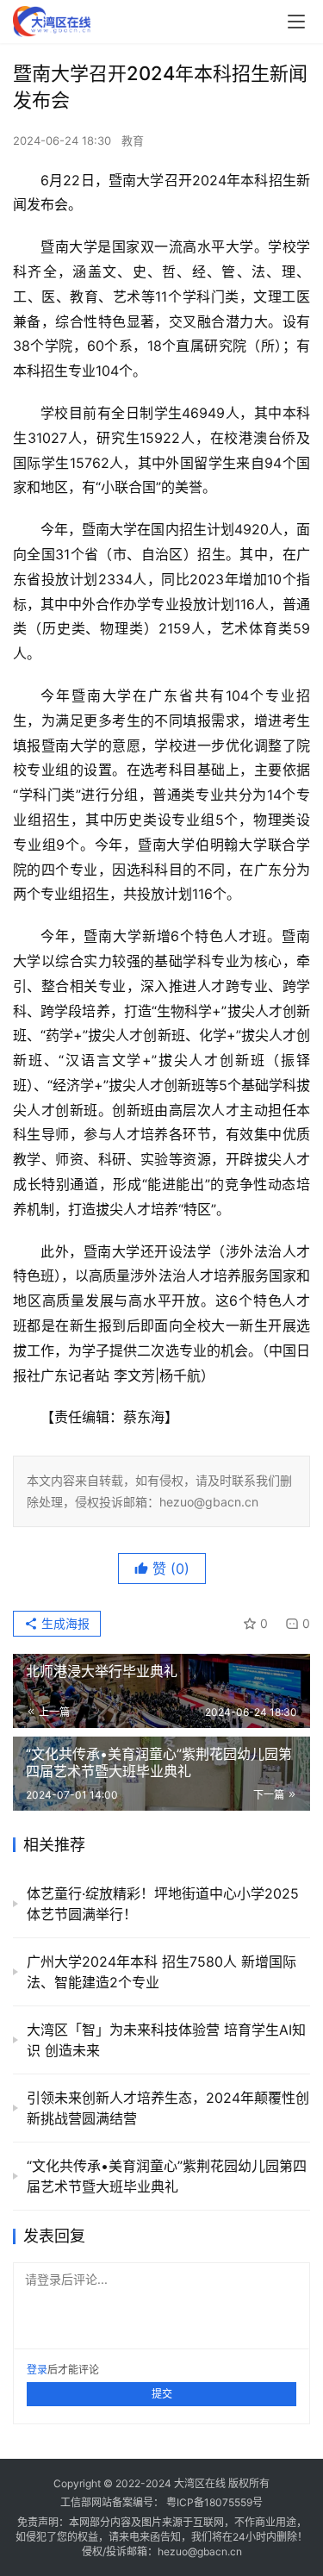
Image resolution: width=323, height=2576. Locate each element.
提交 (162, 2394)
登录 (37, 2370)
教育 (133, 140)
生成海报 (64, 1623)
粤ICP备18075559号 (214, 2502)
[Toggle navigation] (296, 22)
